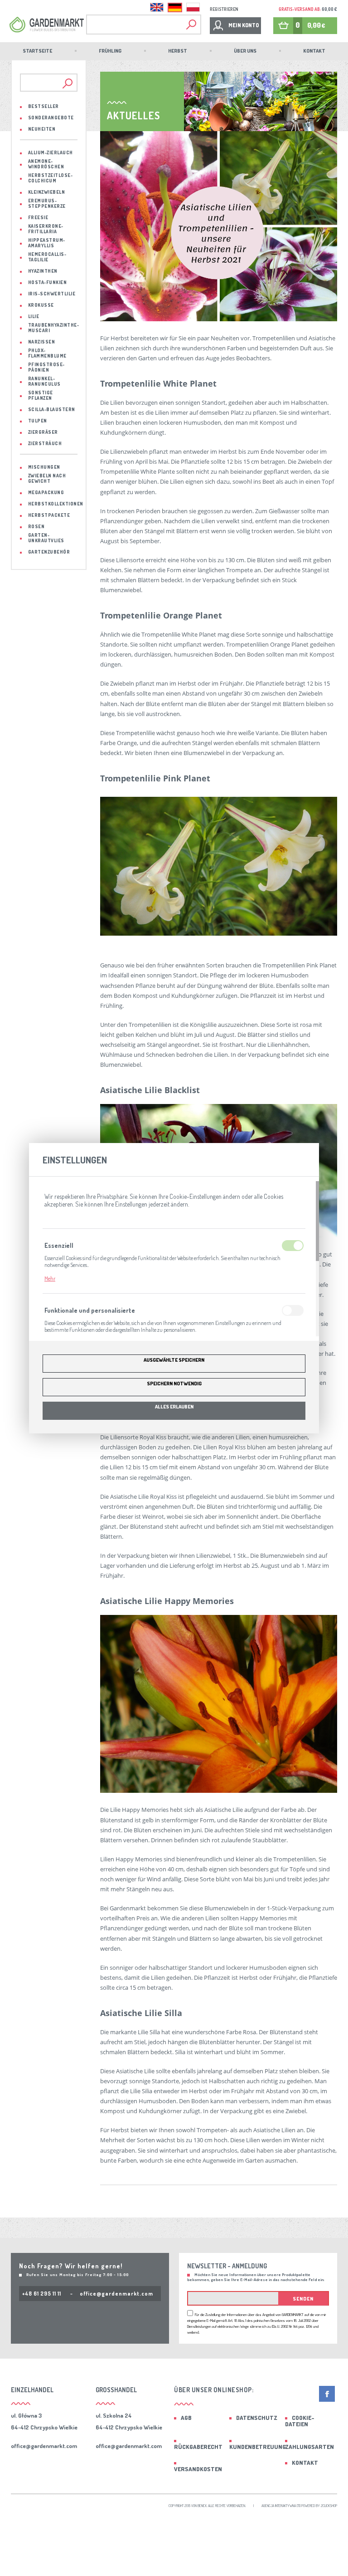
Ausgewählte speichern (174, 1360)
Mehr (50, 1278)
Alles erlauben (174, 1407)
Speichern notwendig (174, 1384)
